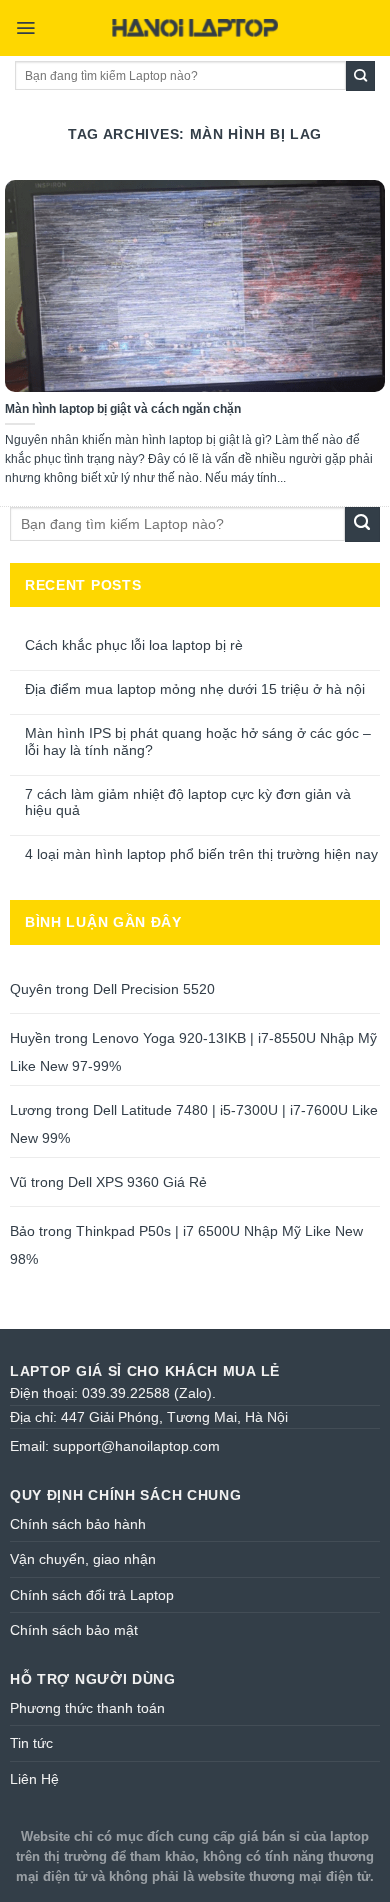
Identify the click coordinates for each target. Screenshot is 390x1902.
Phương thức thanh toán (87, 1708)
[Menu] (25, 28)
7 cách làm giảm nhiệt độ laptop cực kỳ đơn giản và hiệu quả (188, 802)
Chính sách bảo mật (74, 1630)
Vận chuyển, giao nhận (83, 1559)
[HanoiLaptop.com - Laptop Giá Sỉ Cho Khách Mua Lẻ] (195, 28)
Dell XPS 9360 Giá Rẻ (137, 1182)
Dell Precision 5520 (154, 989)
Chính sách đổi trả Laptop (92, 1595)
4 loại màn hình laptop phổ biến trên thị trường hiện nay (201, 854)
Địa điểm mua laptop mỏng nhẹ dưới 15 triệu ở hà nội (195, 689)
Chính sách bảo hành (78, 1524)
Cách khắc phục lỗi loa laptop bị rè (134, 645)
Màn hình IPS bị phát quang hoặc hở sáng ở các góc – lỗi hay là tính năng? (198, 741)
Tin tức (31, 1743)
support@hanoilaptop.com (136, 1446)
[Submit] (360, 76)
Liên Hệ (34, 1779)
